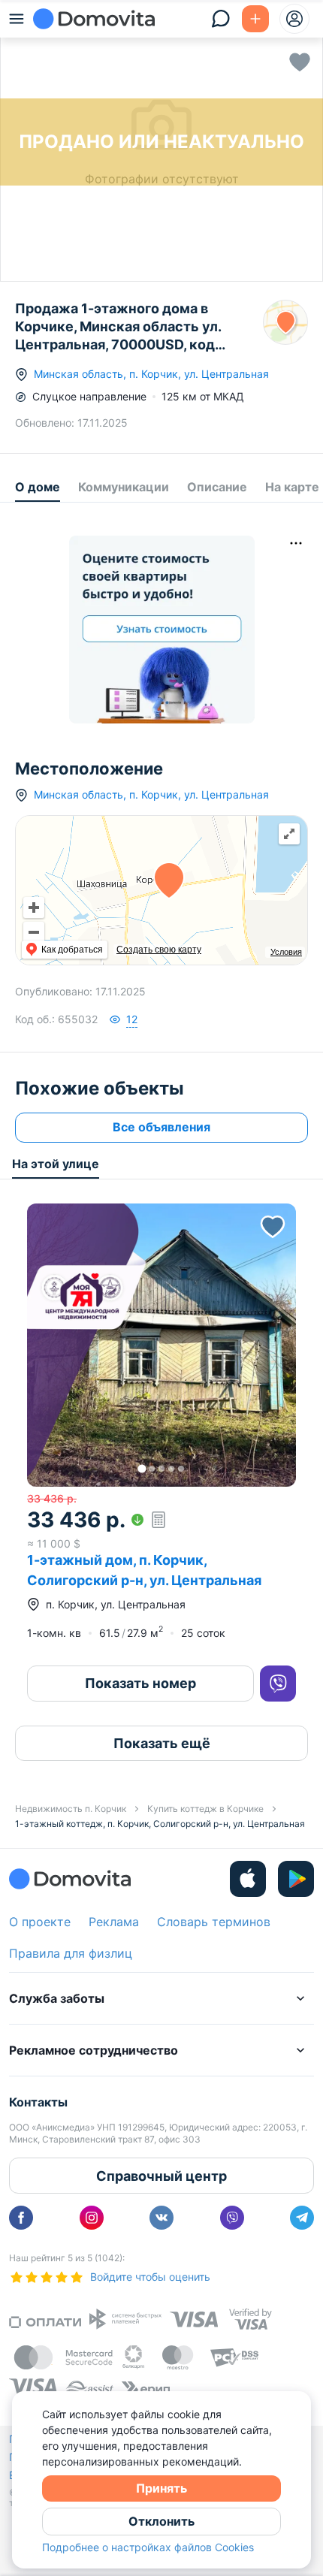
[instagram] (92, 2218)
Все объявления (161, 1127)
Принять (161, 2488)
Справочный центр (161, 2176)
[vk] (161, 2218)
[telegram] (302, 2218)
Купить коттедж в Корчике (205, 1809)
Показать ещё (162, 1743)
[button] (161, 1345)
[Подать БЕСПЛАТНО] (255, 19)
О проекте (40, 1922)
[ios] (248, 1879)
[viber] (232, 2218)
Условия (286, 952)
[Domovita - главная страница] (94, 19)
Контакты (38, 2102)
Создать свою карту (159, 950)
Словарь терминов (214, 1922)
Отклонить (161, 2521)
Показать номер (140, 1683)
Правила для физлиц (71, 1953)
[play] (296, 1879)
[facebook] (21, 2218)
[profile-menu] (294, 19)
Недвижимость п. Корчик (71, 1809)
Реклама (114, 1922)
